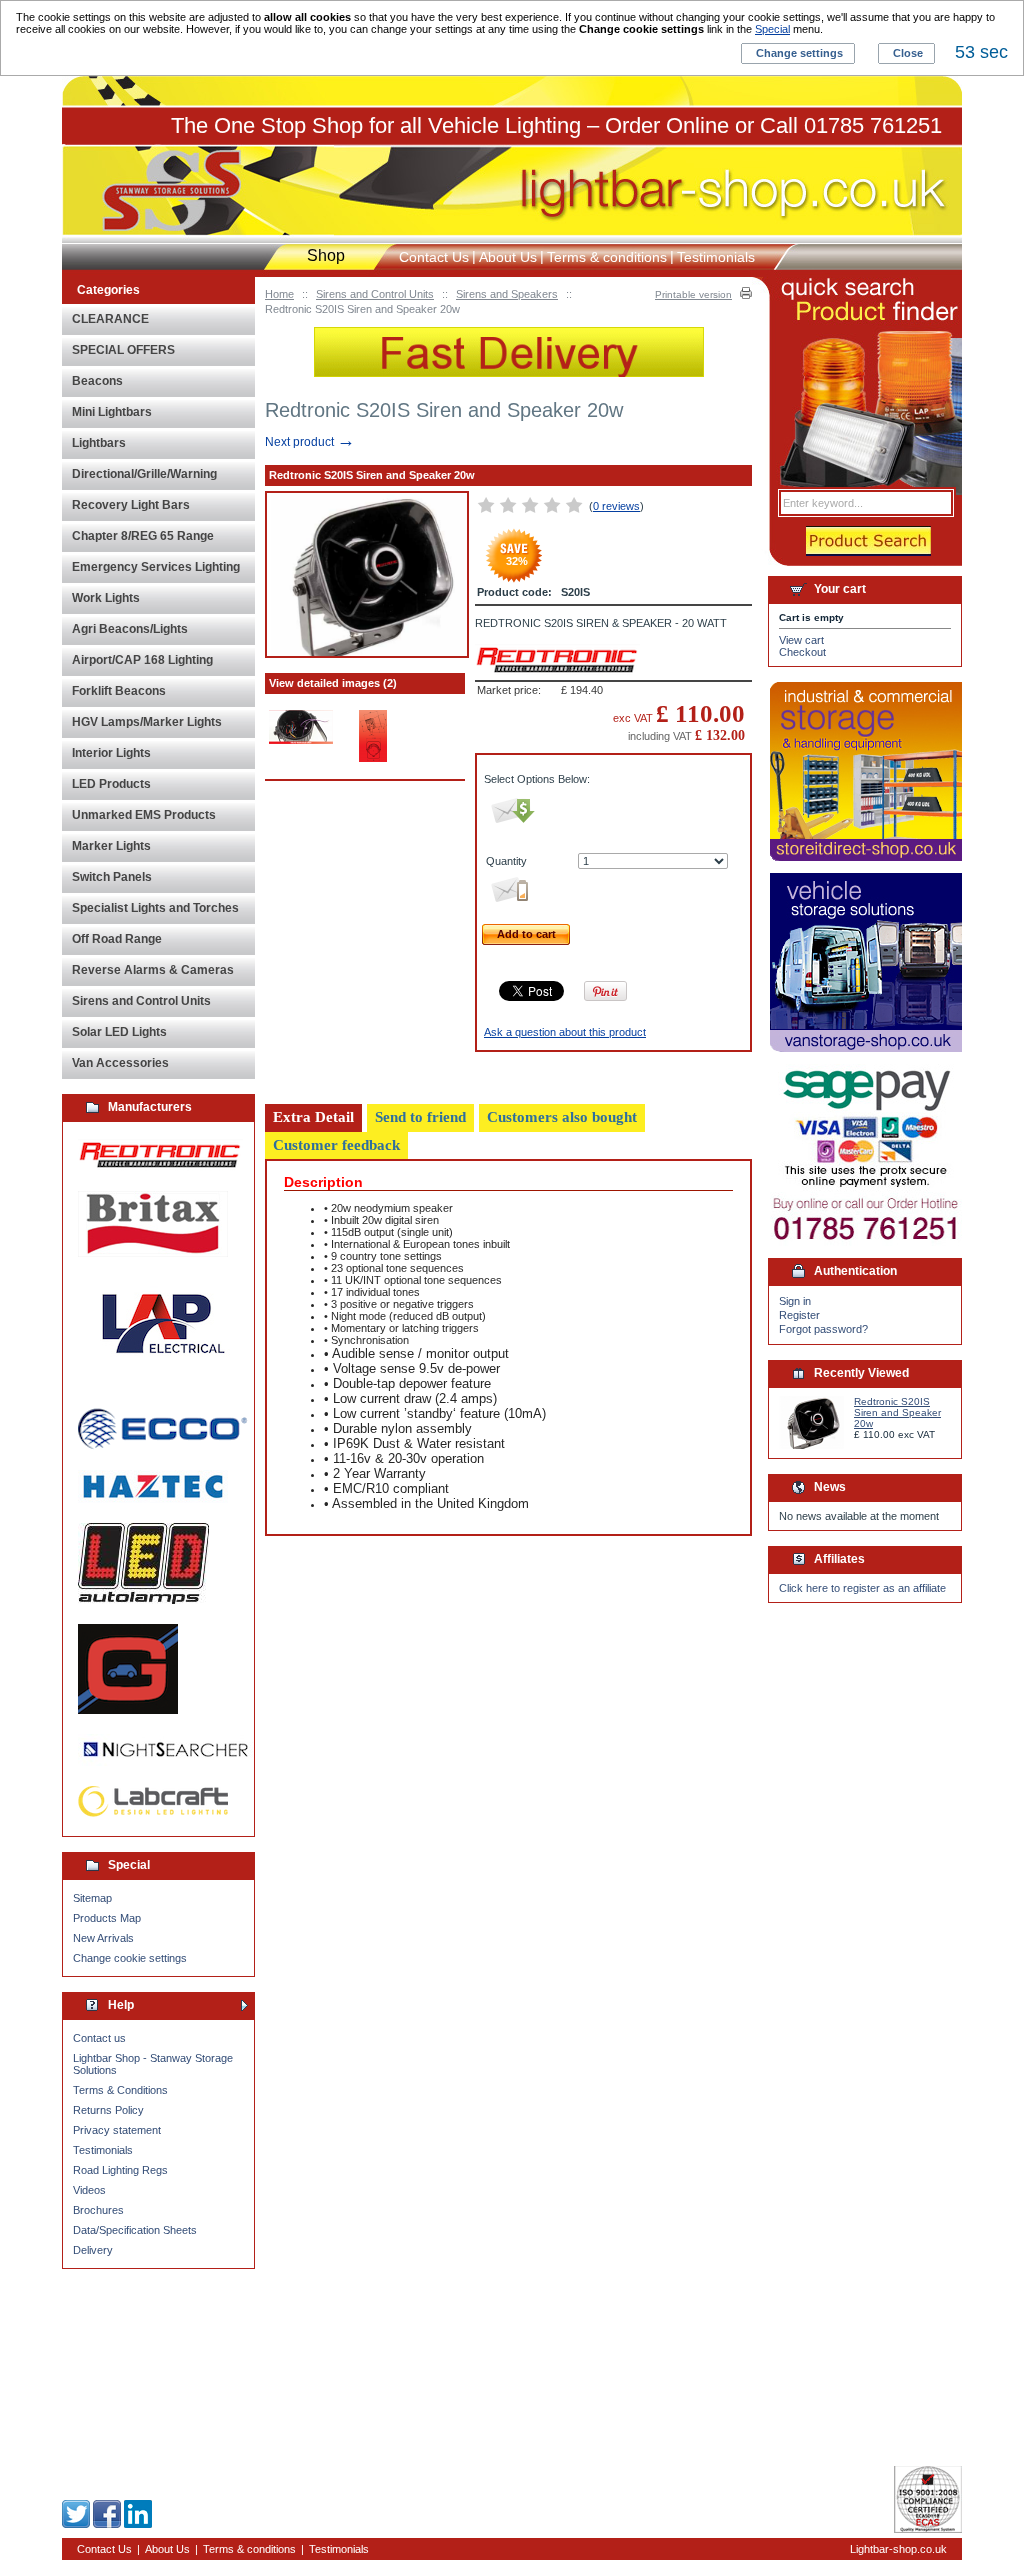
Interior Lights (111, 753)
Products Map (107, 1918)
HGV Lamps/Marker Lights (147, 722)
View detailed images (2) (333, 683)
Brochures (98, 2210)
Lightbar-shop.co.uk (898, 2549)
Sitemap (92, 1898)
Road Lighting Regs (120, 2170)
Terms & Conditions (120, 2090)
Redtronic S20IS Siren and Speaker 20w (897, 1412)
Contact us (99, 2038)
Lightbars (99, 443)
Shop (326, 255)
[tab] (313, 1118)
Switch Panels (112, 877)
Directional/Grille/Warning (144, 474)
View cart (801, 640)
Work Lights (106, 598)
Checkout (802, 652)
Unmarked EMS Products (144, 815)
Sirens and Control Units (375, 294)
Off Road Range (117, 939)
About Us (508, 257)
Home (279, 294)
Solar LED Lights (119, 1032)
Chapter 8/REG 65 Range (143, 536)
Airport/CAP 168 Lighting (142, 660)
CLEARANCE (110, 319)
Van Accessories (120, 1063)
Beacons (97, 381)
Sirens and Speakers (507, 294)
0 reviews (616, 506)
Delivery (93, 2250)
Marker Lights (111, 846)
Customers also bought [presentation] (562, 1117)
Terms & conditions (607, 257)
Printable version (693, 294)
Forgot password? (823, 1329)
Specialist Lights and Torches (155, 908)
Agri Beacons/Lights (130, 629)
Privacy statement (117, 2130)
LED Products (111, 784)
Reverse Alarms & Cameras (153, 970)
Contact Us (434, 257)
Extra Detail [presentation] (313, 1117)
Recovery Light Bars (131, 505)
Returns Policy (108, 2110)
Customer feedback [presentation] (336, 1145)
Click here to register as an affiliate (862, 1588)
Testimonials (103, 2150)
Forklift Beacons (119, 691)
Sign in (795, 1301)
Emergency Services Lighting (156, 567)
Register (799, 1315)
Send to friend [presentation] (420, 1117)
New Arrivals (103, 1938)
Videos (89, 2190)
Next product (310, 442)
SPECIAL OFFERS (123, 350)
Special (772, 29)
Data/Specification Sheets (135, 2230)
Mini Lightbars (112, 412)
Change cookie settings (130, 1958)
